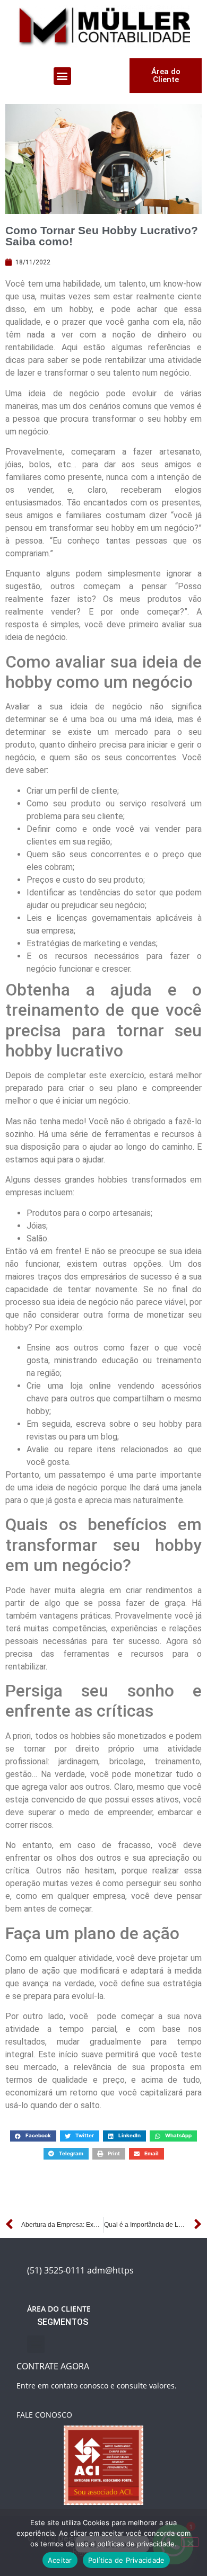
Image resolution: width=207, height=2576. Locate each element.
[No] (190, 2542)
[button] (62, 76)
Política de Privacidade (127, 2560)
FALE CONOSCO (44, 2415)
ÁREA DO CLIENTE (59, 2309)
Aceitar (60, 2560)
